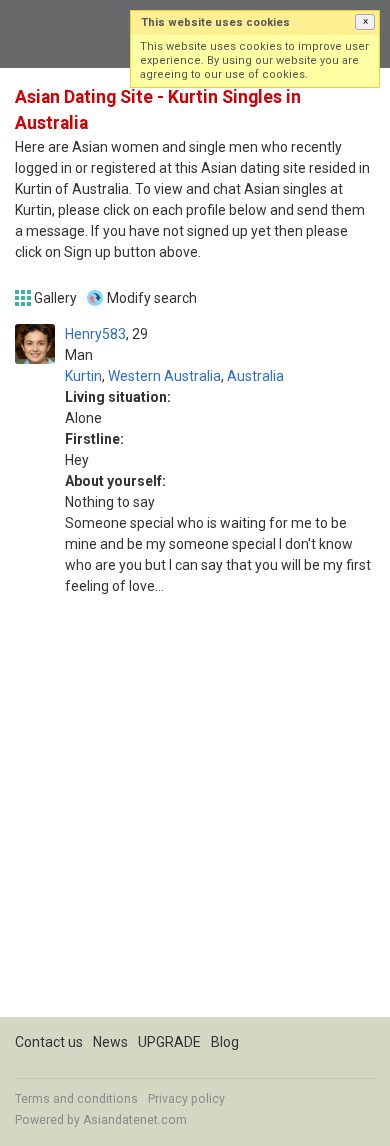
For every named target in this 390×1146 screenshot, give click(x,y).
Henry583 (95, 334)
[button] (365, 22)
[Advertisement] (195, 822)
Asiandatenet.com (135, 1120)
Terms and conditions (76, 1099)
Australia (255, 376)
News (110, 1042)
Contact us (49, 1042)
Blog (225, 1042)
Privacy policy (186, 1099)
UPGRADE (169, 1042)
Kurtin (83, 376)
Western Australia (164, 376)
